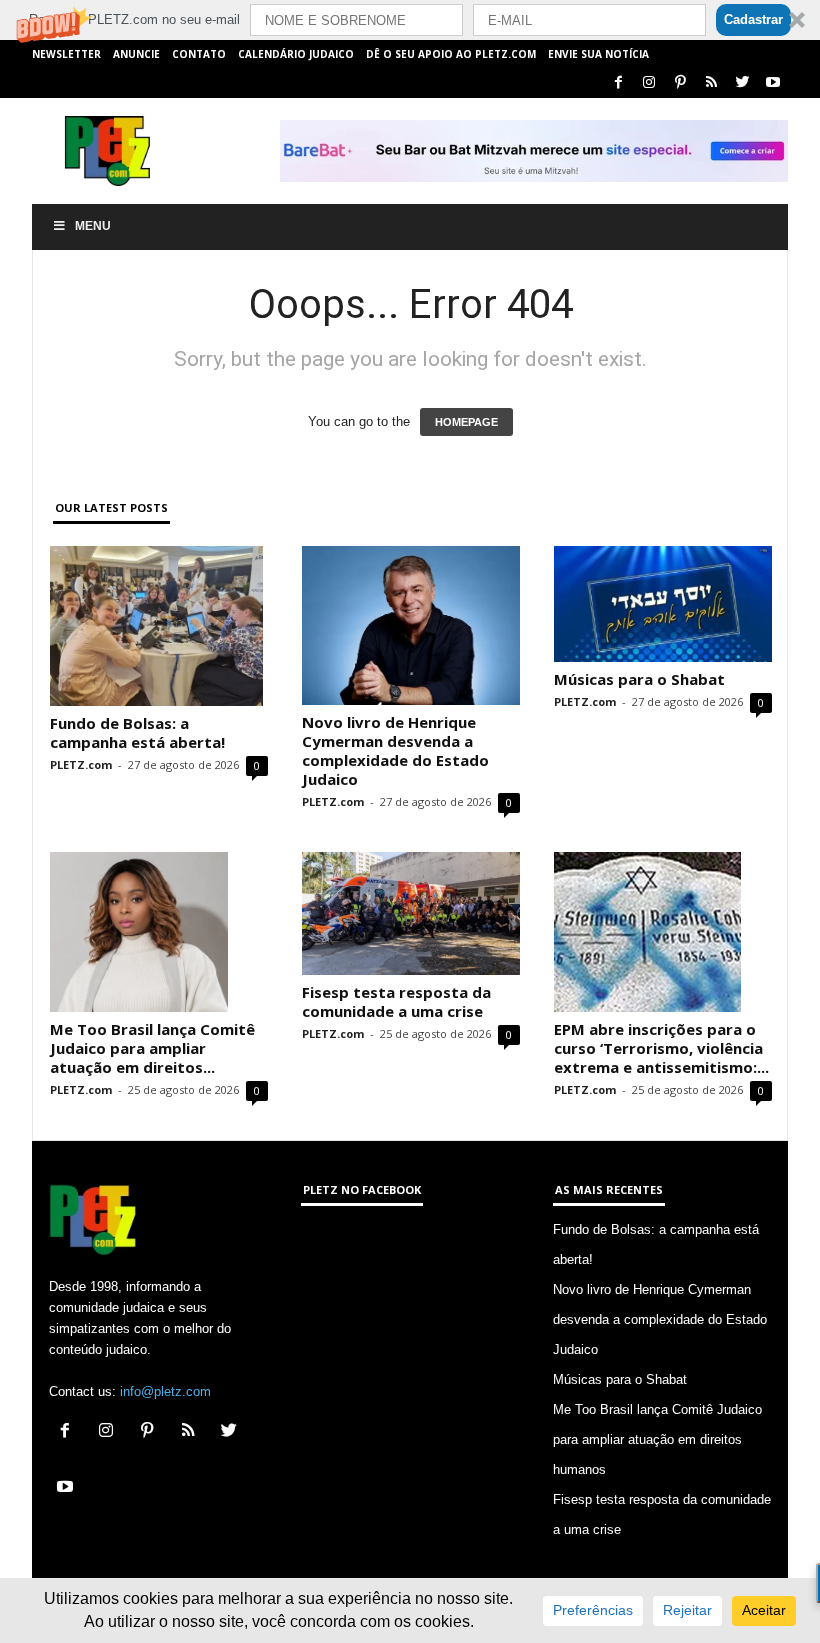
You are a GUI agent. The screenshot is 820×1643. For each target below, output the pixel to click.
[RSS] (711, 83)
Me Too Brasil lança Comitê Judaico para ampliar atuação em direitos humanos (657, 1439)
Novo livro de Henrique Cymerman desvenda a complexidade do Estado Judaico (395, 750)
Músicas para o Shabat (639, 679)
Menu (93, 226)
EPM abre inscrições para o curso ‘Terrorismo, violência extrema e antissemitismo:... (661, 1048)
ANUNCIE (136, 54)
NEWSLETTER (66, 54)
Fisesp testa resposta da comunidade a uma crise (396, 1001)
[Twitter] (742, 83)
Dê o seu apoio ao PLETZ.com (451, 54)
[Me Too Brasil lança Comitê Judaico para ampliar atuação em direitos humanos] (159, 932)
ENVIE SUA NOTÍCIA (598, 54)
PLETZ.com (81, 764)
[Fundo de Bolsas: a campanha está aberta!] (159, 626)
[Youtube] (773, 83)
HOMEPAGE (466, 422)
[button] (410, 20)
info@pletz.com (165, 1391)
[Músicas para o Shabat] (663, 604)
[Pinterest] (680, 83)
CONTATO (199, 54)
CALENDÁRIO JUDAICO (296, 54)
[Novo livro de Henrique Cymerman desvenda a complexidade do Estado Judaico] (411, 626)
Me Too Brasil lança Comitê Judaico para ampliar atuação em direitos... (152, 1048)
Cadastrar (753, 19)
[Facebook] (618, 83)
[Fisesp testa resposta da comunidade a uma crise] (411, 913)
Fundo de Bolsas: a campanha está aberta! (137, 732)
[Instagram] (649, 83)
